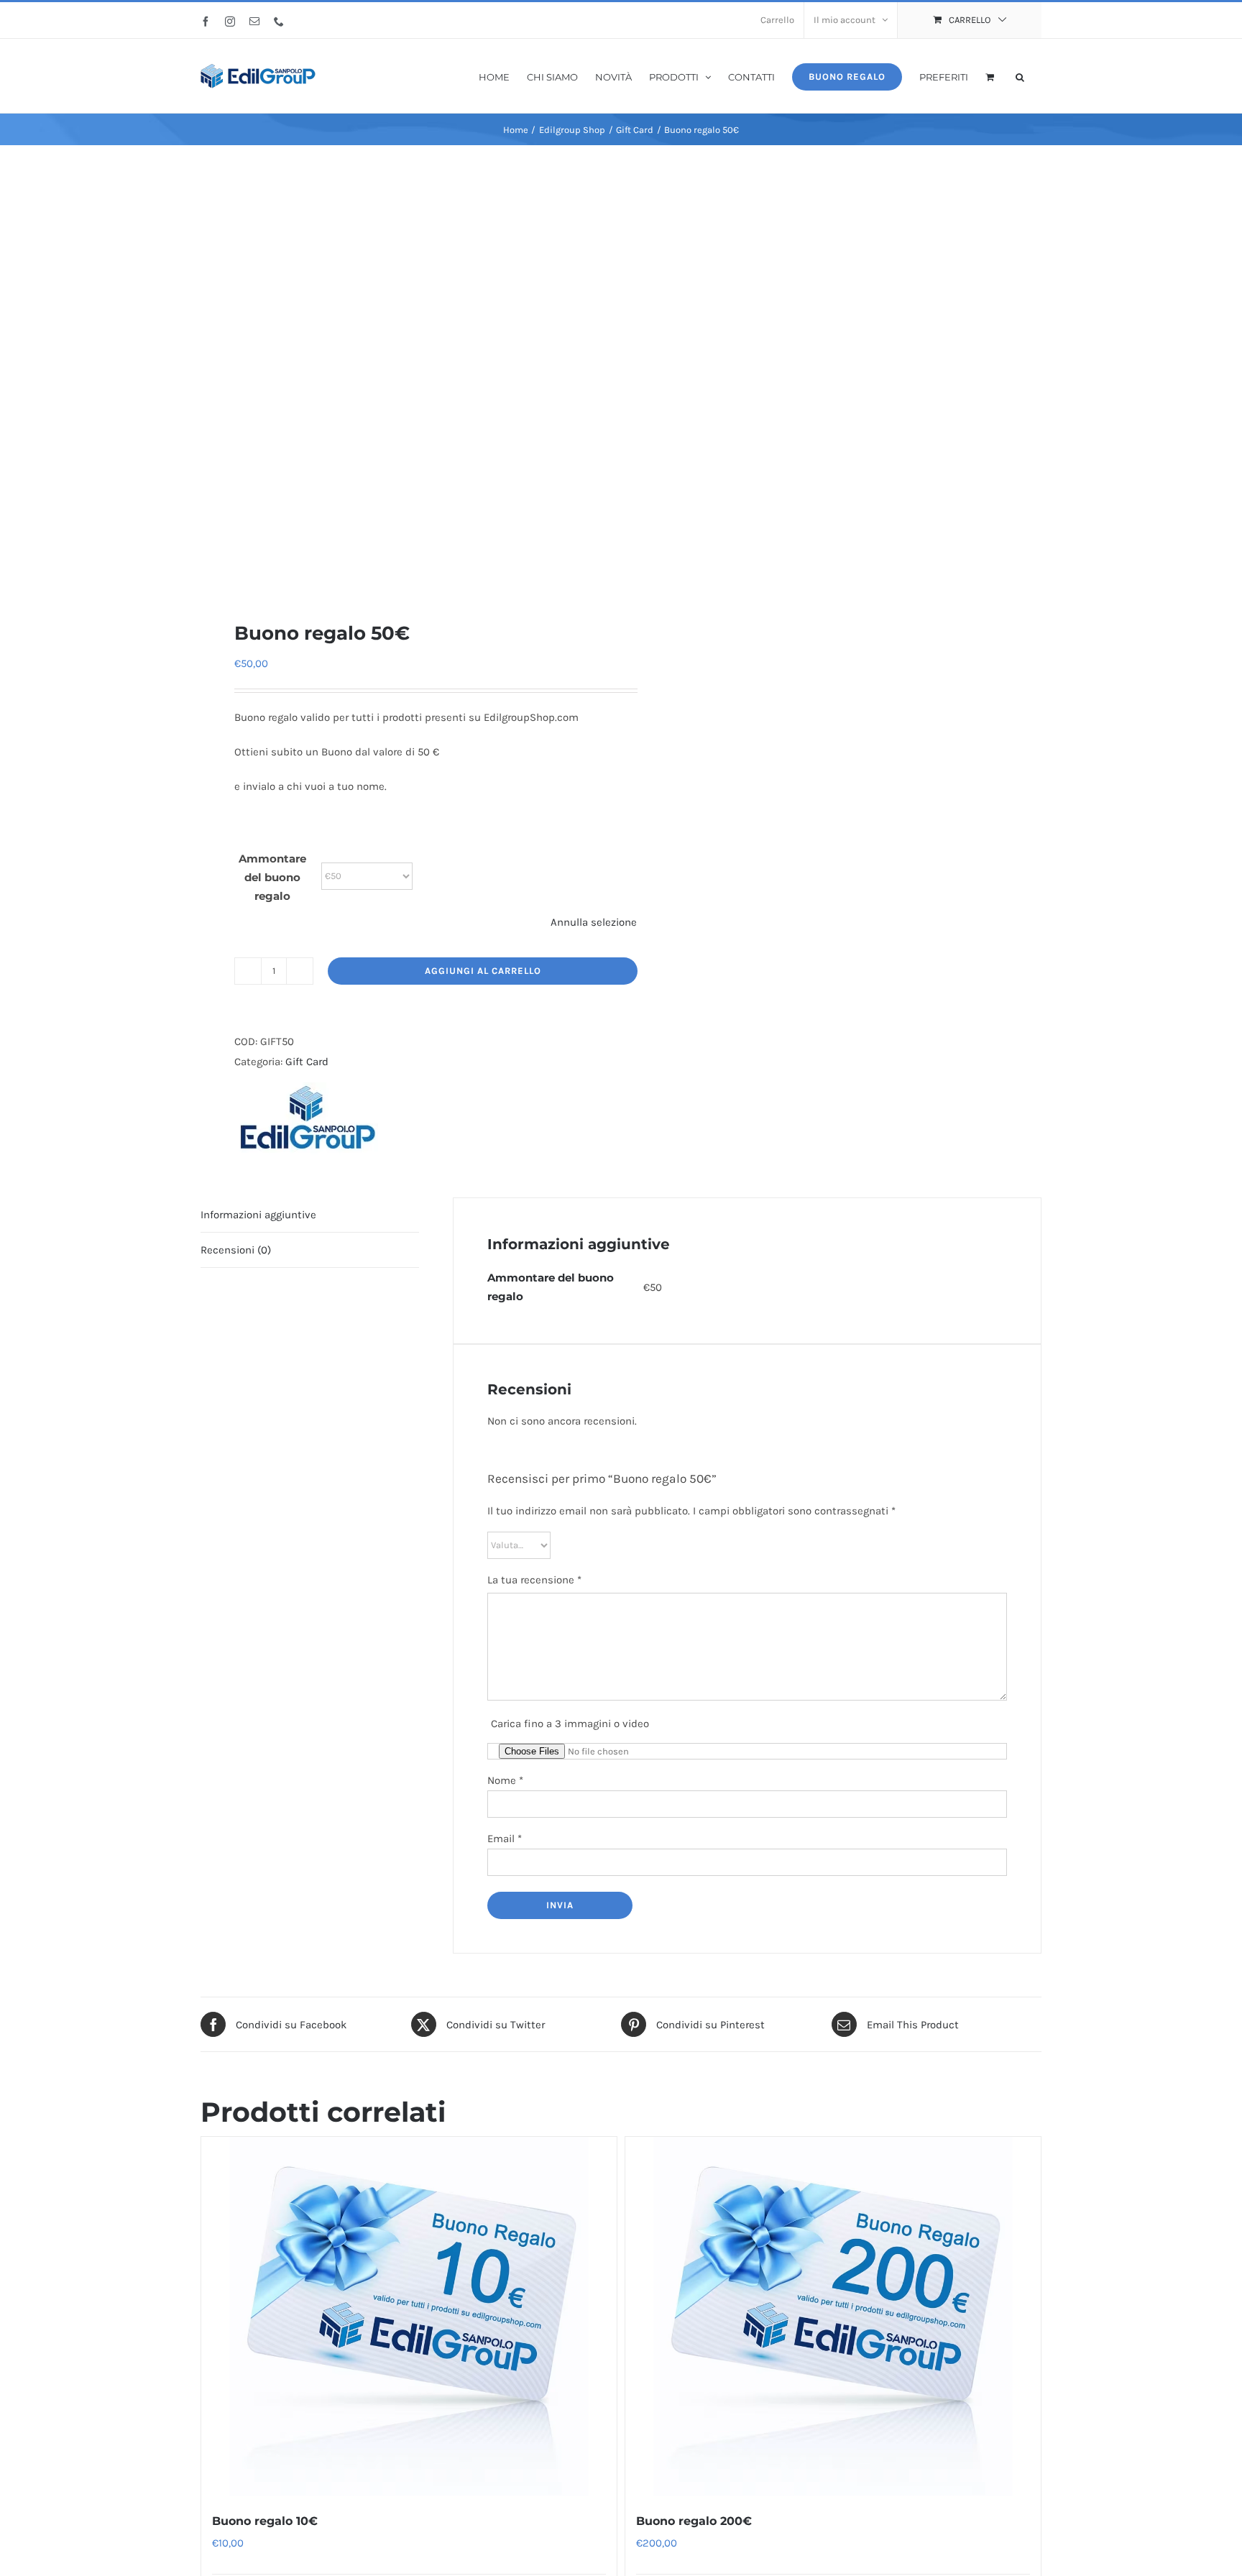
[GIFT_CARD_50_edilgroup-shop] (402, 383)
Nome (505, 1780)
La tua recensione (534, 1580)
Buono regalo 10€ (265, 2521)
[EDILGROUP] (306, 1118)
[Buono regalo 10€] (409, 2317)
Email (505, 1839)
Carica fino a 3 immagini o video (570, 1724)
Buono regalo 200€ (694, 2521)
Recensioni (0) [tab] (236, 1250)
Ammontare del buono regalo (272, 877)
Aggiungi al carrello (483, 971)
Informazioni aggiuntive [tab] (258, 1215)
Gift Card (307, 1062)
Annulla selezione (594, 922)
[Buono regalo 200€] (833, 2317)
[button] (1020, 76)
